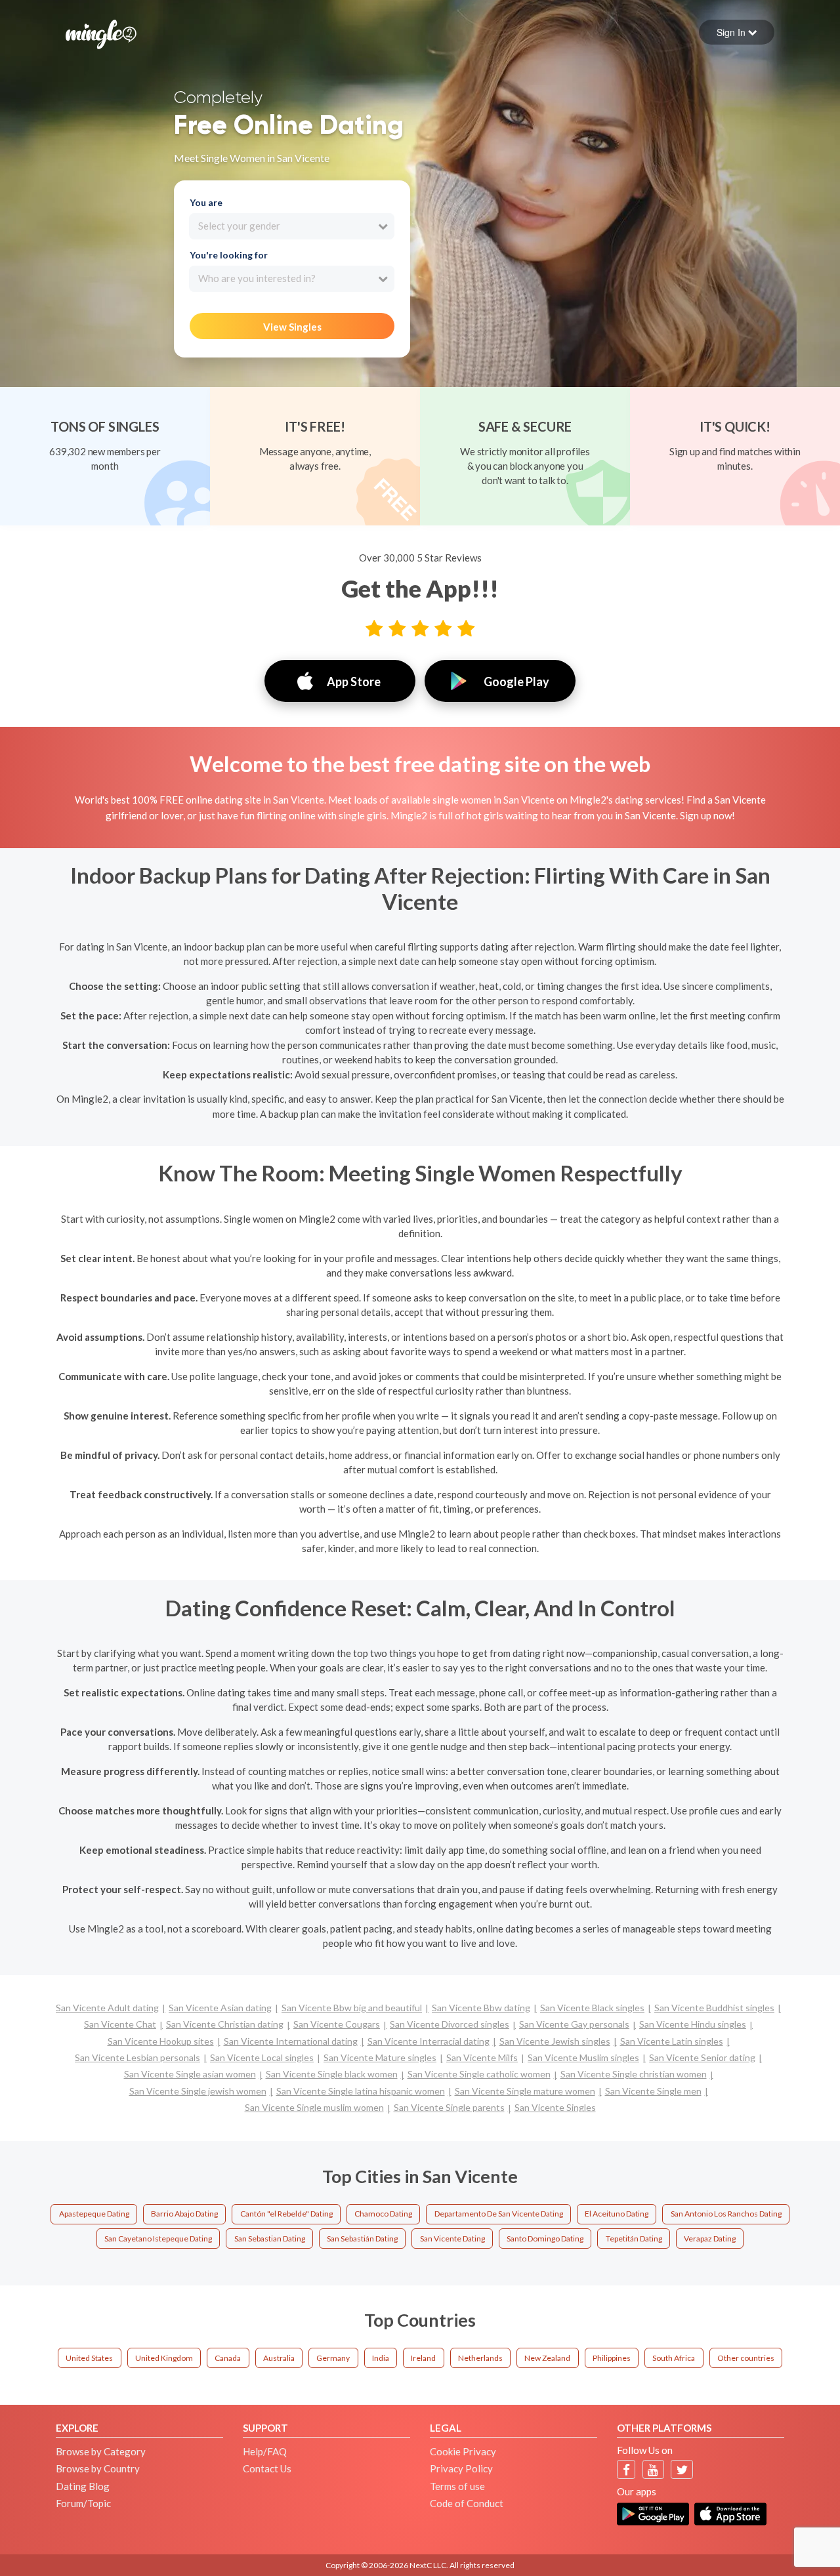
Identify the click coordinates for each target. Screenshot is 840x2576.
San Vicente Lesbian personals (137, 2057)
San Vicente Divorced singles (450, 2024)
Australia (279, 2358)
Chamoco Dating (383, 2214)
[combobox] (292, 226)
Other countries (746, 2358)
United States (89, 2358)
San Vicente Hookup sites (161, 2041)
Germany (333, 2358)
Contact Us (267, 2468)
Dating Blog (83, 2486)
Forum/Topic (83, 2503)
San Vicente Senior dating (702, 2057)
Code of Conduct (467, 2503)
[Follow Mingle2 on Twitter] (682, 2469)
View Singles (292, 327)
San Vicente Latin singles (672, 2041)
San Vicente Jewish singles (555, 2041)
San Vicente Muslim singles (583, 2057)
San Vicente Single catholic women (479, 2074)
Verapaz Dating (710, 2239)
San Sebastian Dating (270, 2239)
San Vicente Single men (653, 2091)
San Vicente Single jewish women (198, 2091)
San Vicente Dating (452, 2239)
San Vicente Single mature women (525, 2091)
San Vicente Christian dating (225, 2024)
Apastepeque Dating (94, 2214)
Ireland (423, 2358)
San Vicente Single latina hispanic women (361, 2091)
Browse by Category (101, 2451)
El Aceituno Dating (617, 2214)
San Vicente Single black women (332, 2074)
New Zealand (547, 2358)
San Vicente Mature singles (380, 2057)
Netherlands (480, 2358)
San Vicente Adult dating (107, 2008)
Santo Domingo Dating (545, 2239)
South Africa (674, 2358)
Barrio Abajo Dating (184, 2214)
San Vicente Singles (555, 2107)
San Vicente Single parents (449, 2107)
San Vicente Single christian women (634, 2074)
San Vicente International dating (291, 2041)
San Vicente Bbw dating (481, 2008)
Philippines (612, 2358)
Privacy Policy (461, 2468)
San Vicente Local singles (262, 2057)
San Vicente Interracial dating (429, 2041)
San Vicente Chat (120, 2024)
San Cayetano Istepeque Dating (158, 2239)
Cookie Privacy (463, 2451)
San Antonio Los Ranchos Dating (726, 2214)
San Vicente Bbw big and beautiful (352, 2008)
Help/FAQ (265, 2451)
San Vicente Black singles (592, 2008)
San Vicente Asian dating (220, 2008)
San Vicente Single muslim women (314, 2107)
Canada (228, 2358)
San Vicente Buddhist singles (714, 2008)
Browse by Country (98, 2468)
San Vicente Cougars (337, 2024)
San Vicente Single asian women (190, 2074)
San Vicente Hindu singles (693, 2024)
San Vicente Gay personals (574, 2024)
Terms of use (457, 2486)
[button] (737, 32)
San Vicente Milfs (482, 2057)
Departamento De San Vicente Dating (499, 2214)
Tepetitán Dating (634, 2239)
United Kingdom (164, 2358)
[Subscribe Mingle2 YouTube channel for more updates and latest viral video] (653, 2469)
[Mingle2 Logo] (101, 33)
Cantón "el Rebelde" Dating (286, 2214)
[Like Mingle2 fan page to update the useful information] (626, 2469)
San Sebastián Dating (362, 2239)
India (381, 2358)
